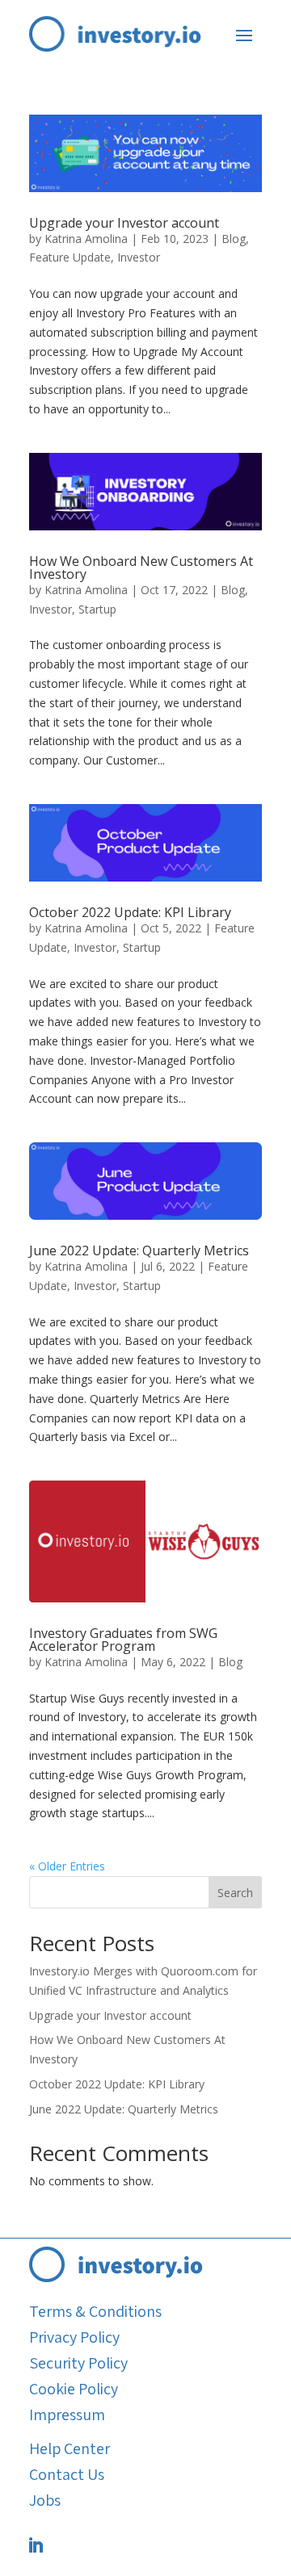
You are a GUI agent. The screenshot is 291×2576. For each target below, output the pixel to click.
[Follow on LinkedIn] (36, 2545)
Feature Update (70, 257)
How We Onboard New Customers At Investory (141, 568)
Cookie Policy (74, 2389)
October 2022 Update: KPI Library (130, 912)
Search (235, 1893)
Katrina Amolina (86, 239)
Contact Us (67, 2474)
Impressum (67, 2415)
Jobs (45, 2500)
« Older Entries (67, 1866)
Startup (97, 609)
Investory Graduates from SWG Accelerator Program (123, 1640)
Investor (139, 257)
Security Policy (78, 2363)
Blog (234, 239)
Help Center (70, 2448)
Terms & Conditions (95, 2311)
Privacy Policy (74, 2337)
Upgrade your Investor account (124, 223)
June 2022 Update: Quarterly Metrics (139, 1250)
